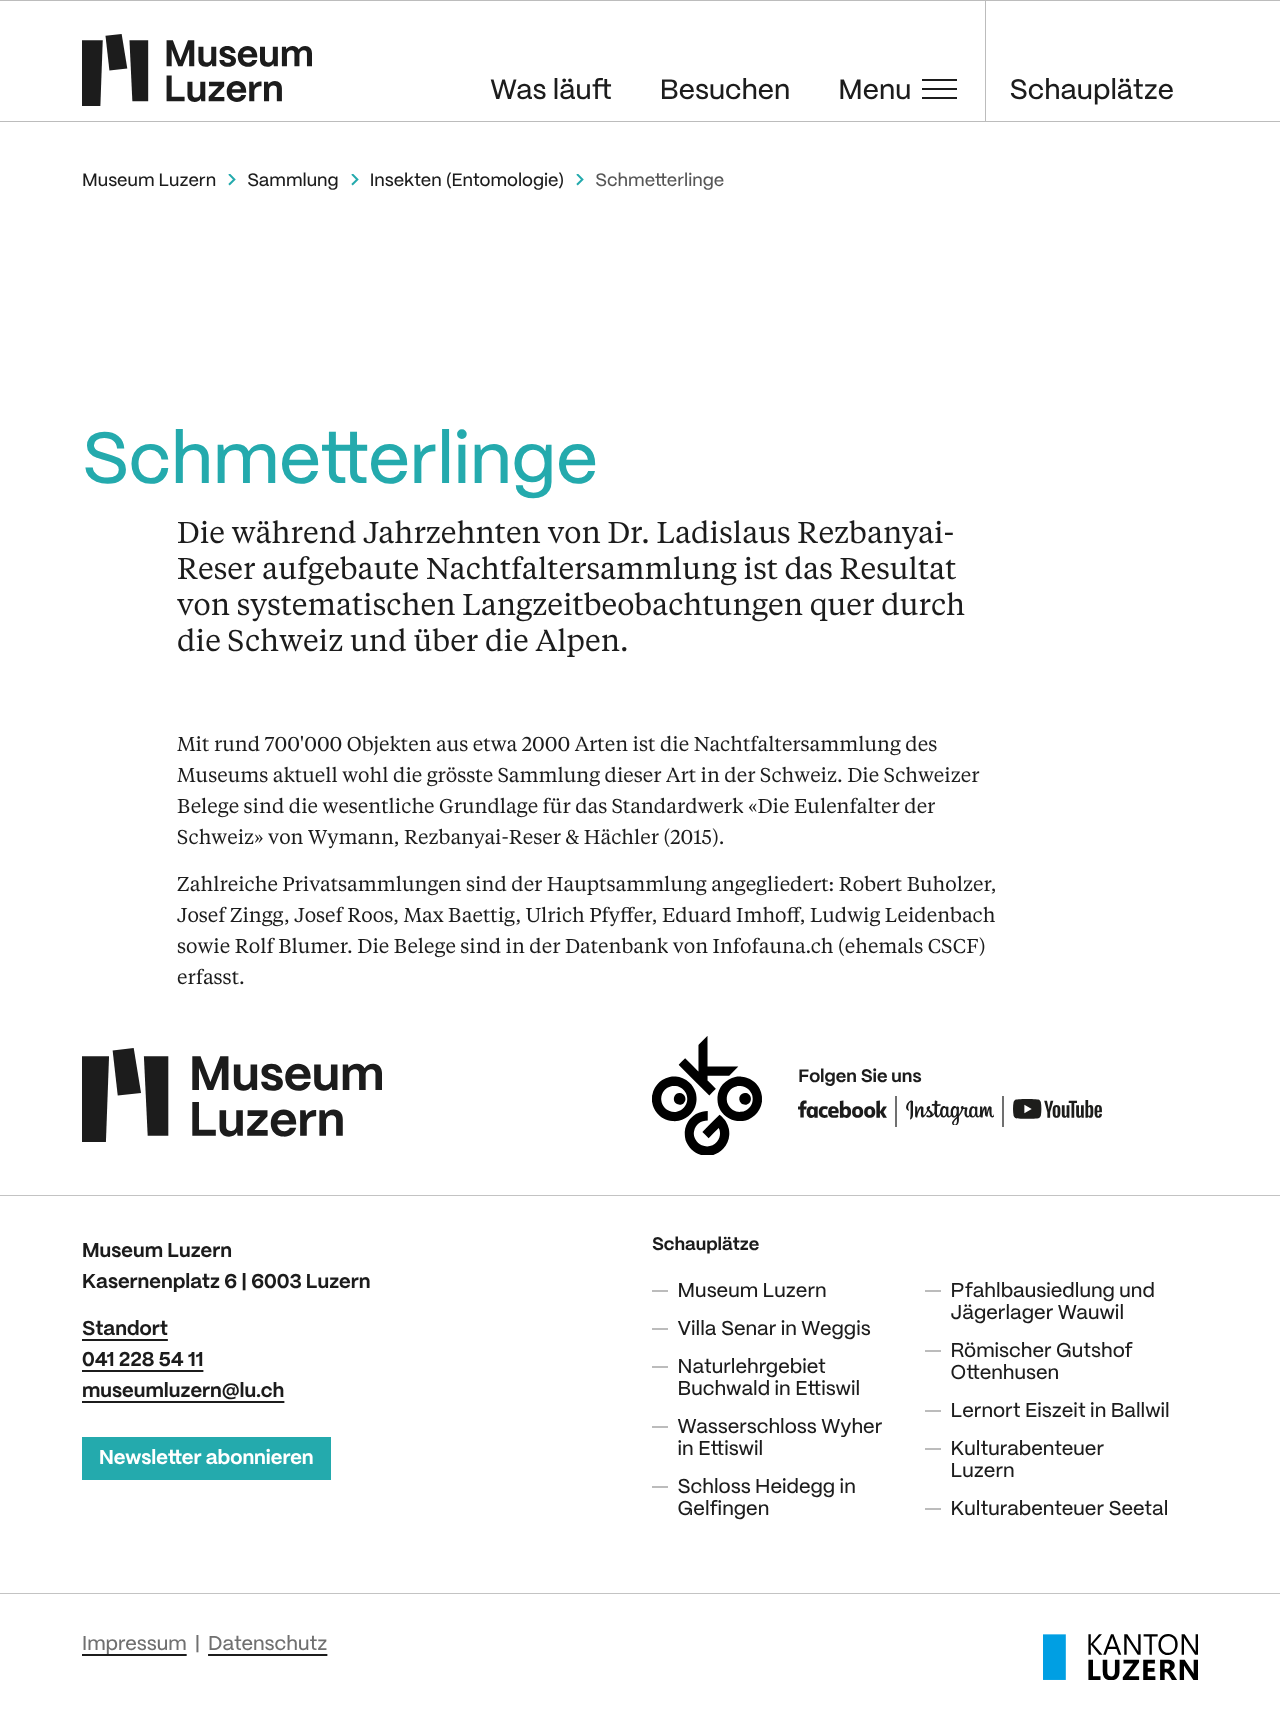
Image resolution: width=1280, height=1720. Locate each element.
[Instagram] (950, 1111)
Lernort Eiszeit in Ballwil (1060, 1411)
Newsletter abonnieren (206, 1458)
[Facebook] (842, 1111)
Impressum (134, 1644)
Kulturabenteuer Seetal (1060, 1509)
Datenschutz (267, 1644)
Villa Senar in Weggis (774, 1329)
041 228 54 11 (142, 1360)
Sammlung (292, 181)
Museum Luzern (149, 181)
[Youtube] (1057, 1111)
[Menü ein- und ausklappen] (939, 89)
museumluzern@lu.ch (183, 1391)
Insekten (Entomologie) (467, 181)
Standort (125, 1329)
